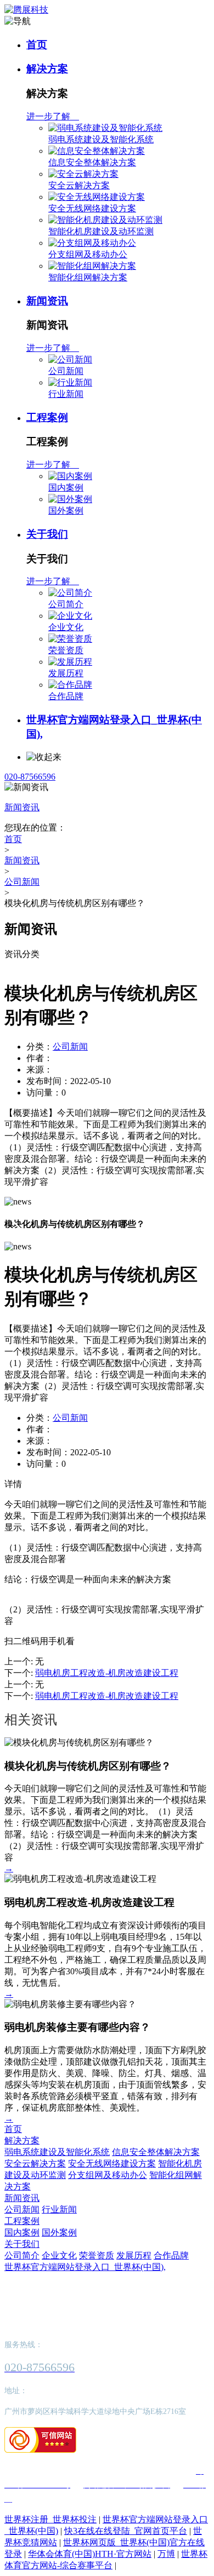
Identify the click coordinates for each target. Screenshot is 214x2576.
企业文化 (66, 627)
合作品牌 (66, 696)
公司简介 (66, 604)
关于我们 (47, 534)
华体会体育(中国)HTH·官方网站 (90, 2554)
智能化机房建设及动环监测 (101, 231)
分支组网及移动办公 (88, 254)
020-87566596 (30, 777)
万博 (166, 2554)
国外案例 (66, 511)
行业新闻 (66, 394)
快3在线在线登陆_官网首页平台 (126, 2531)
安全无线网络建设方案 (92, 208)
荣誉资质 (66, 650)
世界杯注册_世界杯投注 (50, 2519)
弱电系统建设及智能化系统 (101, 139)
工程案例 (47, 417)
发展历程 (66, 673)
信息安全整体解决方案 (92, 162)
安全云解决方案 (79, 185)
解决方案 (47, 69)
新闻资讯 (47, 301)
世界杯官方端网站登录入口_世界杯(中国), (85, 2267)
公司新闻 (66, 371)
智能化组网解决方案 (88, 277)
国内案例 (66, 488)
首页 (37, 45)
